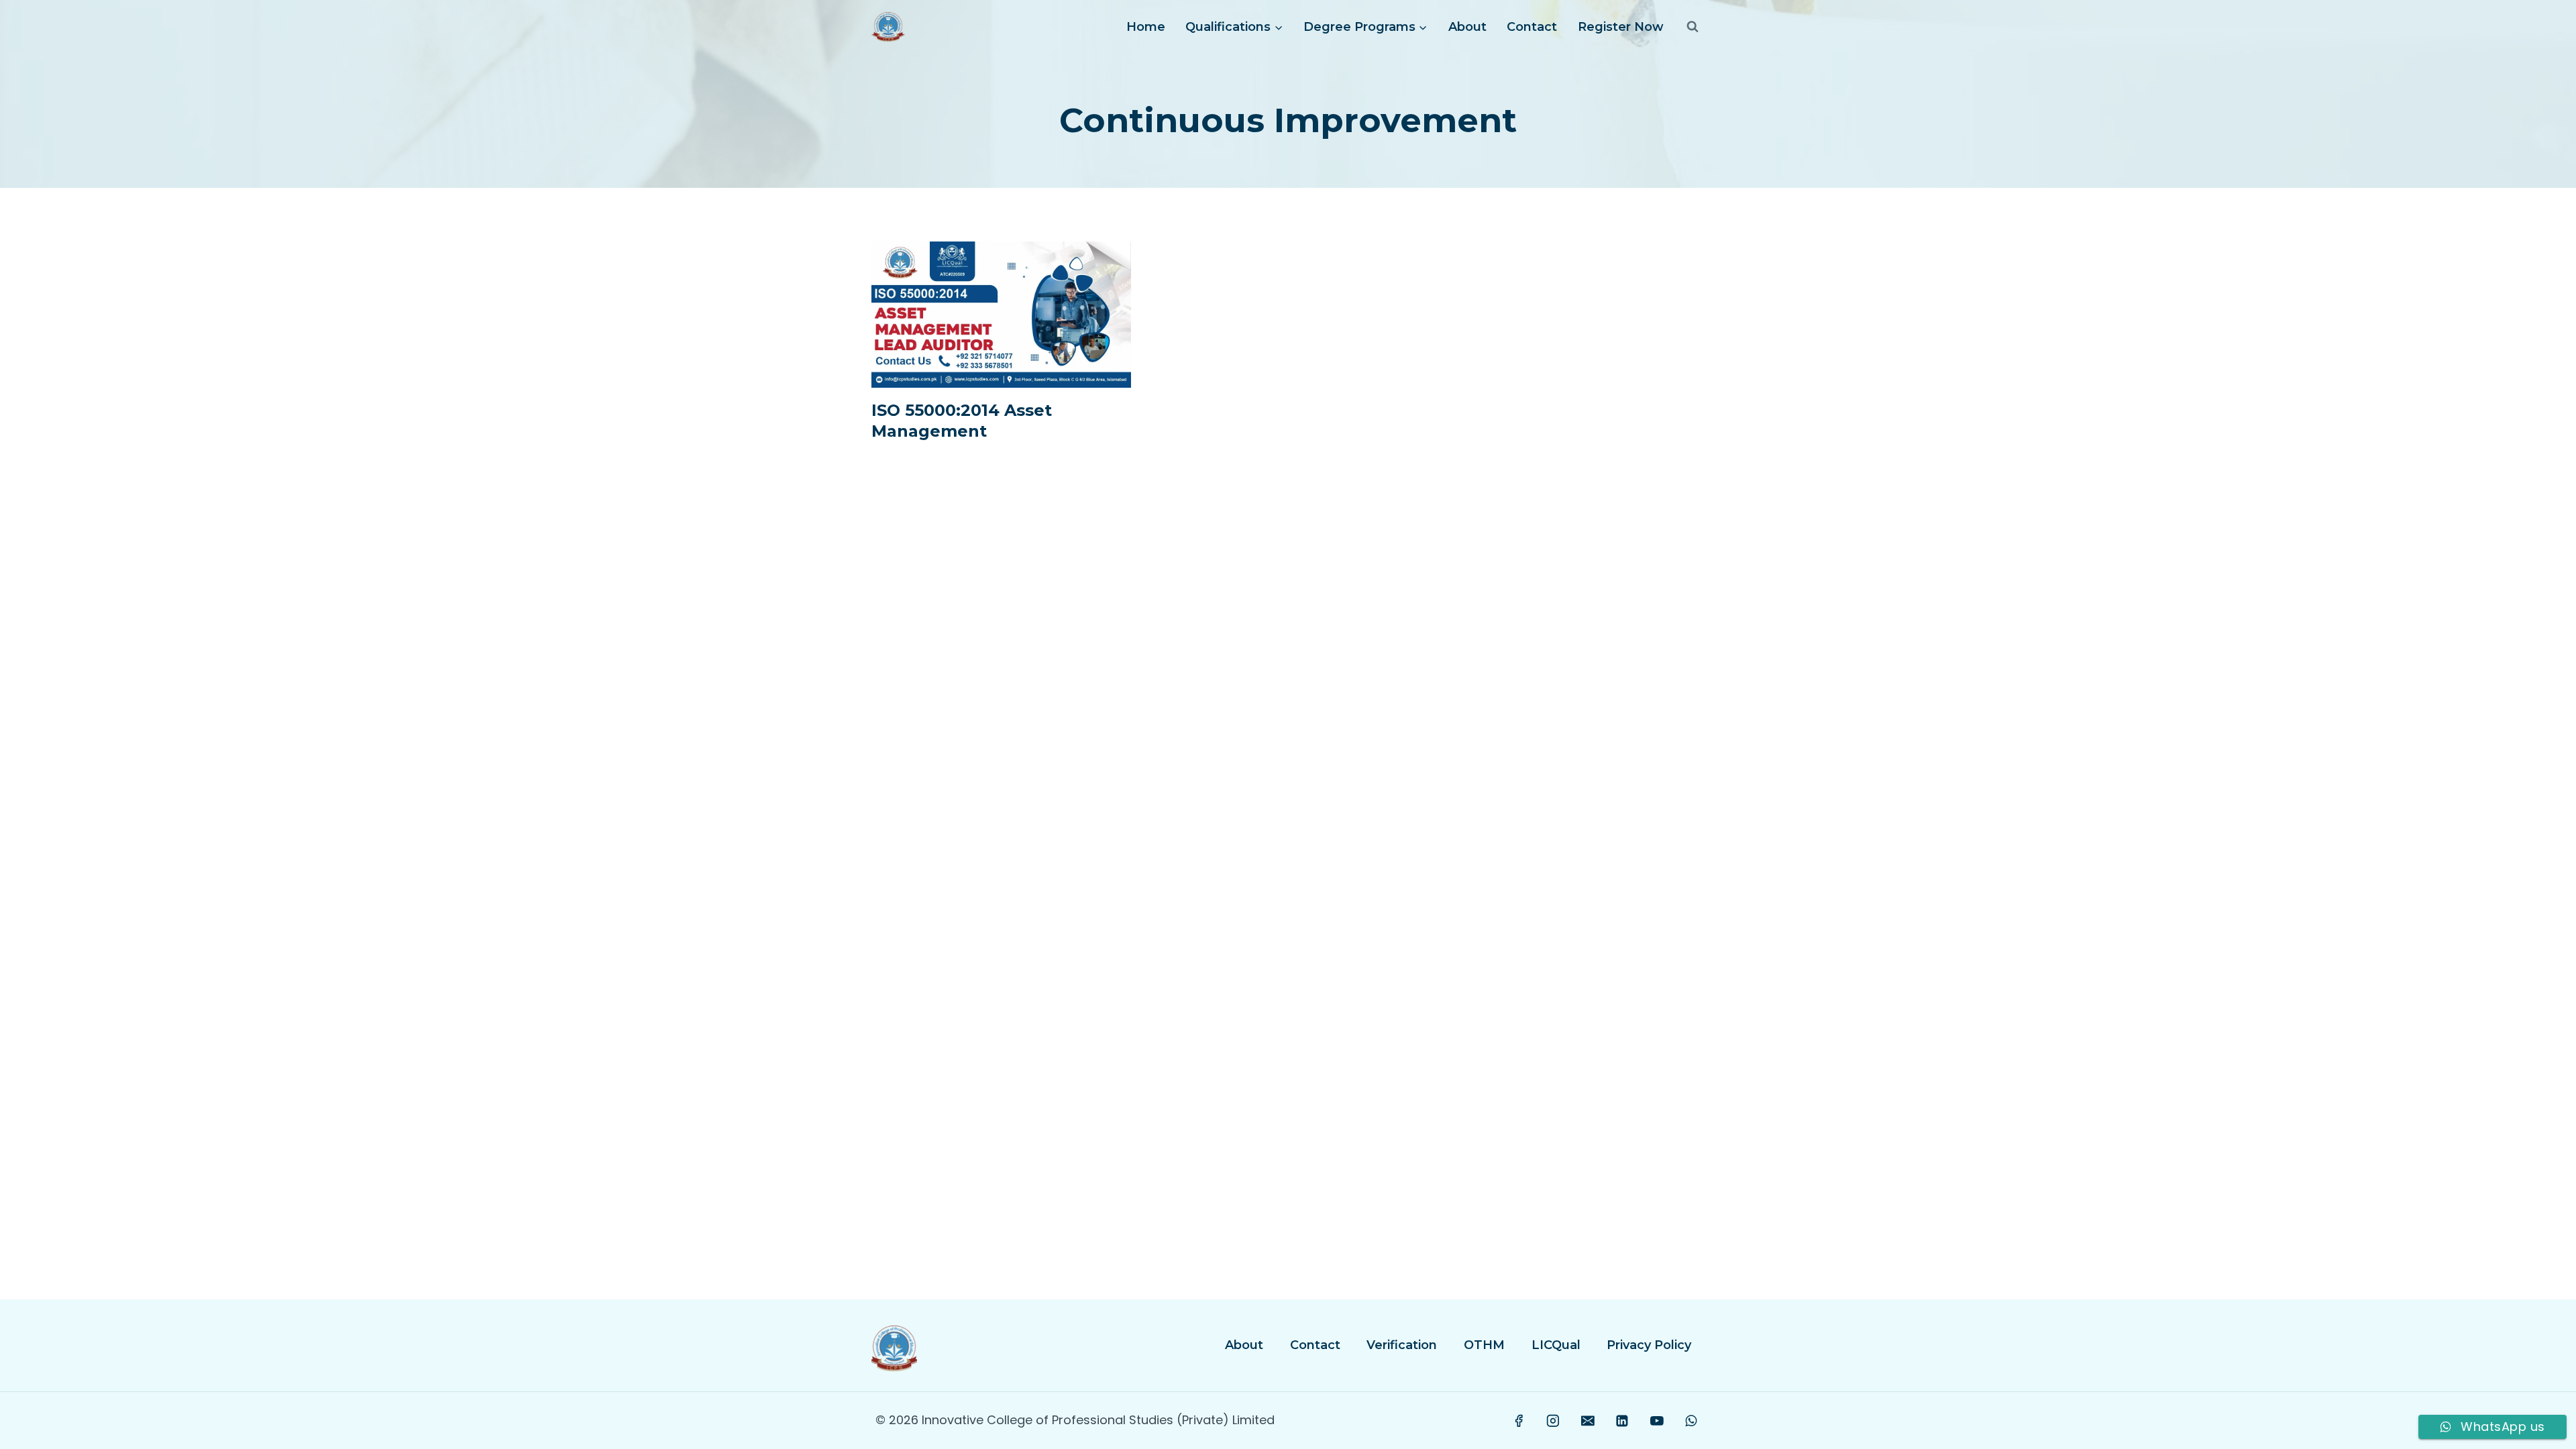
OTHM (1484, 1345)
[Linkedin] (1622, 1421)
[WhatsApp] (1691, 1421)
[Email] (1588, 1421)
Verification (1402, 1345)
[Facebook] (1519, 1421)
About (1467, 27)
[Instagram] (1554, 1421)
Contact (1532, 27)
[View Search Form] (1693, 27)
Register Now (1621, 27)
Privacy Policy (1649, 1345)
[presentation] (1001, 315)
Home (1146, 27)
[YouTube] (1657, 1421)
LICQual (1556, 1345)
